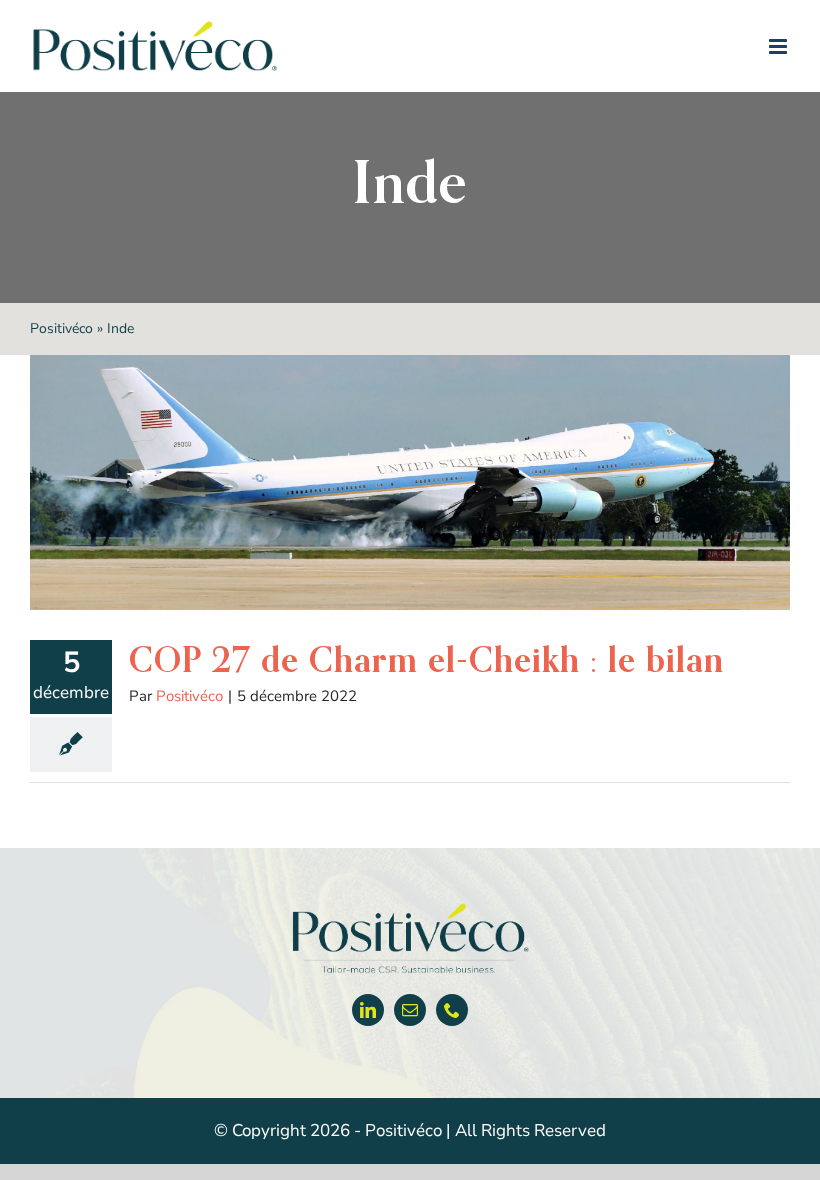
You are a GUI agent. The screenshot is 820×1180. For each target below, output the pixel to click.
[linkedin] (368, 1010)
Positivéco (61, 328)
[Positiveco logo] (410, 907)
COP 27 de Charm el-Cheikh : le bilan (426, 659)
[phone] (452, 1010)
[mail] (410, 1010)
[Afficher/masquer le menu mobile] (779, 46)
